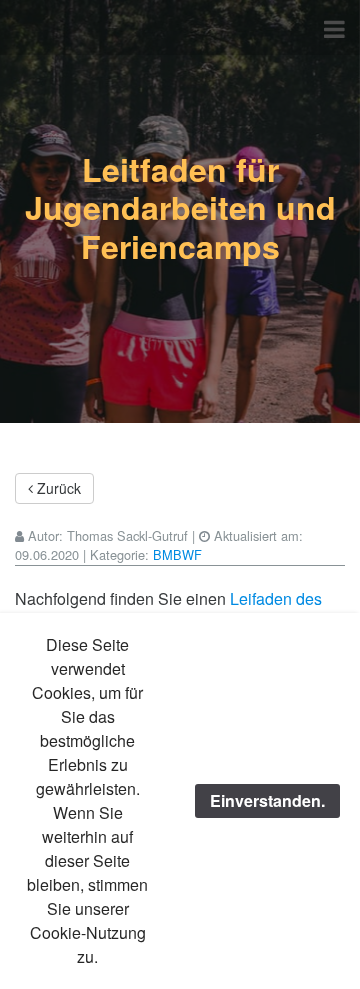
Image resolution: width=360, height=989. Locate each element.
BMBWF (177, 554)
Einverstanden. (267, 800)
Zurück (57, 488)
